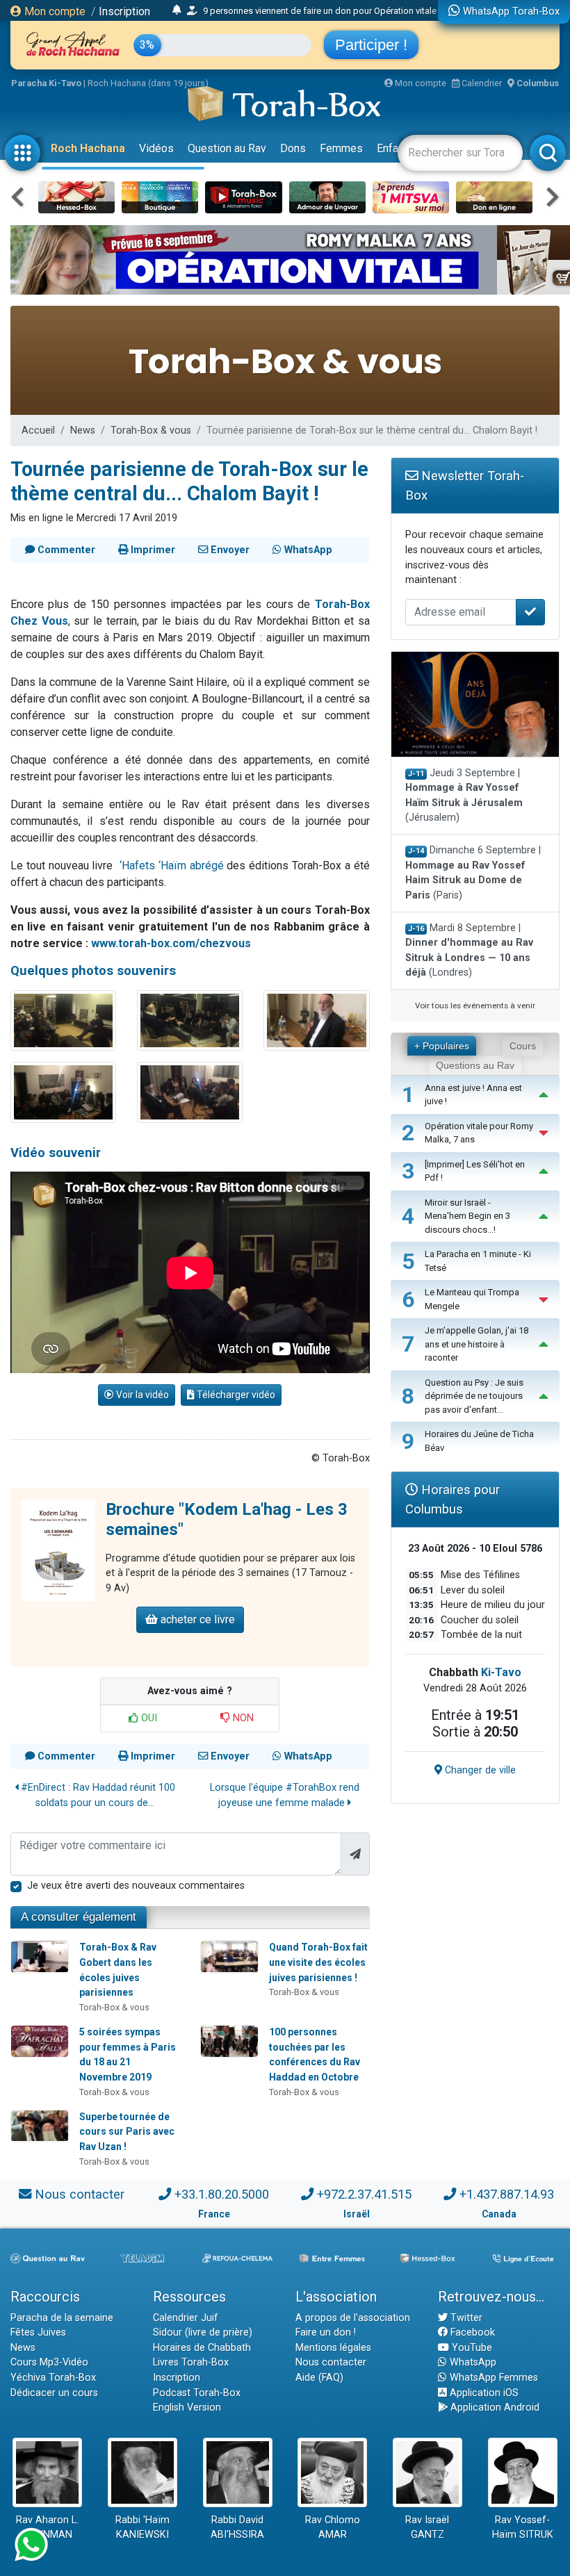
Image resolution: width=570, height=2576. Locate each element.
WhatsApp (472, 2362)
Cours (523, 1046)
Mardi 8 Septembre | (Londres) (469, 951)
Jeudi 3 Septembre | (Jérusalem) (464, 796)
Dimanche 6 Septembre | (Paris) (473, 873)
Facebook (471, 2332)
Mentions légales (333, 2348)
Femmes (341, 148)
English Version (187, 2407)
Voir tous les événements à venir (475, 1006)
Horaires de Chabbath (202, 2348)
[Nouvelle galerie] (63, 1020)
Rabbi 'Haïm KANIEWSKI (142, 2528)
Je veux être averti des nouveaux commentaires (136, 1886)
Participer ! (371, 45)
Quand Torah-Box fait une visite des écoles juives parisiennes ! (318, 1962)
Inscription (124, 11)
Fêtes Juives (38, 2332)
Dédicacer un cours (54, 2393)
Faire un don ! (326, 2332)
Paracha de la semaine (62, 2318)
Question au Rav (227, 148)
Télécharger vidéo (235, 1395)
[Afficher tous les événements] (177, 10)
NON (242, 1718)
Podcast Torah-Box (197, 2393)
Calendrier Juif (186, 2318)
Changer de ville (479, 1770)
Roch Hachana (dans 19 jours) (148, 83)
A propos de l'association (353, 2318)
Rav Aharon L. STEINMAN (47, 2528)
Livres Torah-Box (191, 2362)
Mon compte (54, 11)
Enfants (395, 148)
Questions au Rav (475, 1065)
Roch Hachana (88, 148)
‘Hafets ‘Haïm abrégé (172, 865)
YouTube (471, 2348)
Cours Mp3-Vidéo (49, 2362)
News (83, 430)
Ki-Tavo (501, 1672)
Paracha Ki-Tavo (46, 83)
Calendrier (481, 83)
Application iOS (483, 2393)
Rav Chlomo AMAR (333, 2528)
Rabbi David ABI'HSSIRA (237, 2528)
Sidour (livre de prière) (203, 2332)
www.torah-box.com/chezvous (171, 943)
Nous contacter (80, 2194)
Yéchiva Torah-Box (53, 2378)
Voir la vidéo (141, 1395)
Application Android (494, 2407)
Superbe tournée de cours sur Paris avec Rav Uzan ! (127, 2132)
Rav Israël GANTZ (427, 2528)
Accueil (38, 430)
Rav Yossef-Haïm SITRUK (523, 2528)
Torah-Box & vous (151, 430)
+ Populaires (442, 1046)
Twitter (465, 2318)
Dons (293, 148)
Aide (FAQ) (319, 2378)
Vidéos (156, 148)
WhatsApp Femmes (492, 2378)
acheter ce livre (196, 1619)
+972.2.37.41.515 (364, 2194)
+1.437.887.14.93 (507, 2194)
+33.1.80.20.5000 (222, 2194)
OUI (148, 1718)
